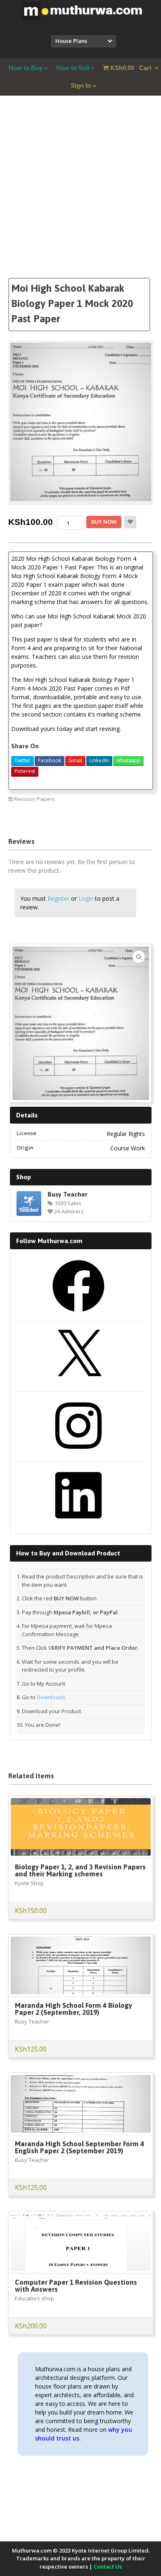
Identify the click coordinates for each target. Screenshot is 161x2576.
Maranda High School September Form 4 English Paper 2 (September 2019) (79, 2147)
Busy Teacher (67, 1194)
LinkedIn (99, 760)
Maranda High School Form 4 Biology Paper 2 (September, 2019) (73, 2009)
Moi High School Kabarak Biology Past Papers (93, 818)
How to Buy (26, 68)
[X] (78, 1384)
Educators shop (34, 2298)
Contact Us (108, 2567)
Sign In (81, 85)
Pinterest (25, 771)
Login (86, 898)
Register (58, 898)
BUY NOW (104, 522)
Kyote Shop (29, 1883)
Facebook (50, 760)
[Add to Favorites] (130, 522)
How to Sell (73, 68)
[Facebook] (78, 1315)
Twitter (22, 760)
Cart (132, 68)
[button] (139, 957)
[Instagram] (78, 1454)
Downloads (51, 1697)
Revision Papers (34, 799)
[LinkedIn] (78, 1524)
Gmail (75, 760)
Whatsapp (128, 760)
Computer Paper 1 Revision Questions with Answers (76, 2286)
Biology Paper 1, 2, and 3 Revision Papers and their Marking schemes (80, 1870)
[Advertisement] (80, 197)
